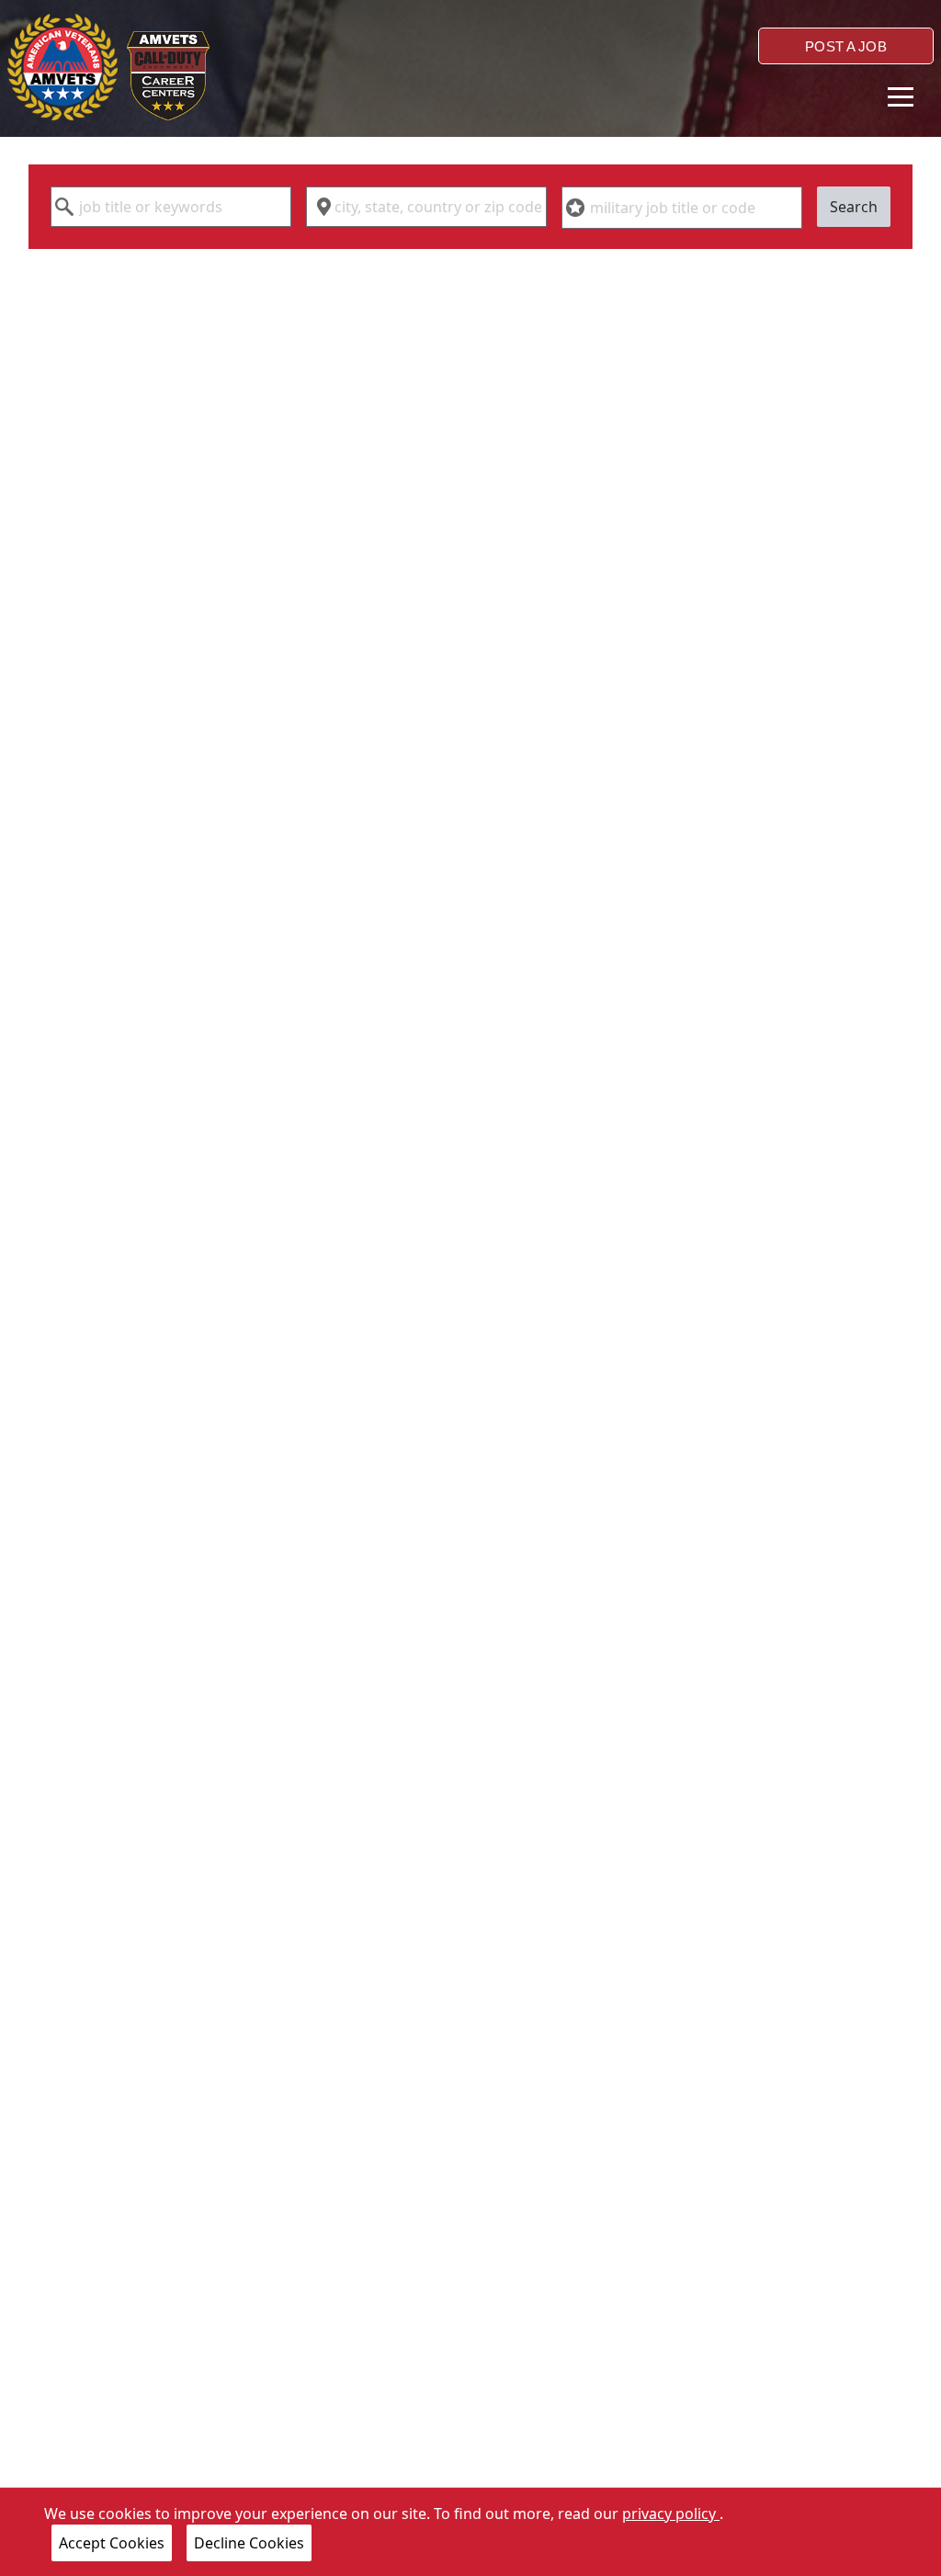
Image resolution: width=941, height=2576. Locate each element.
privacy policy (671, 2514)
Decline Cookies (249, 2543)
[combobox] (171, 207)
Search (854, 207)
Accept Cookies (112, 2543)
